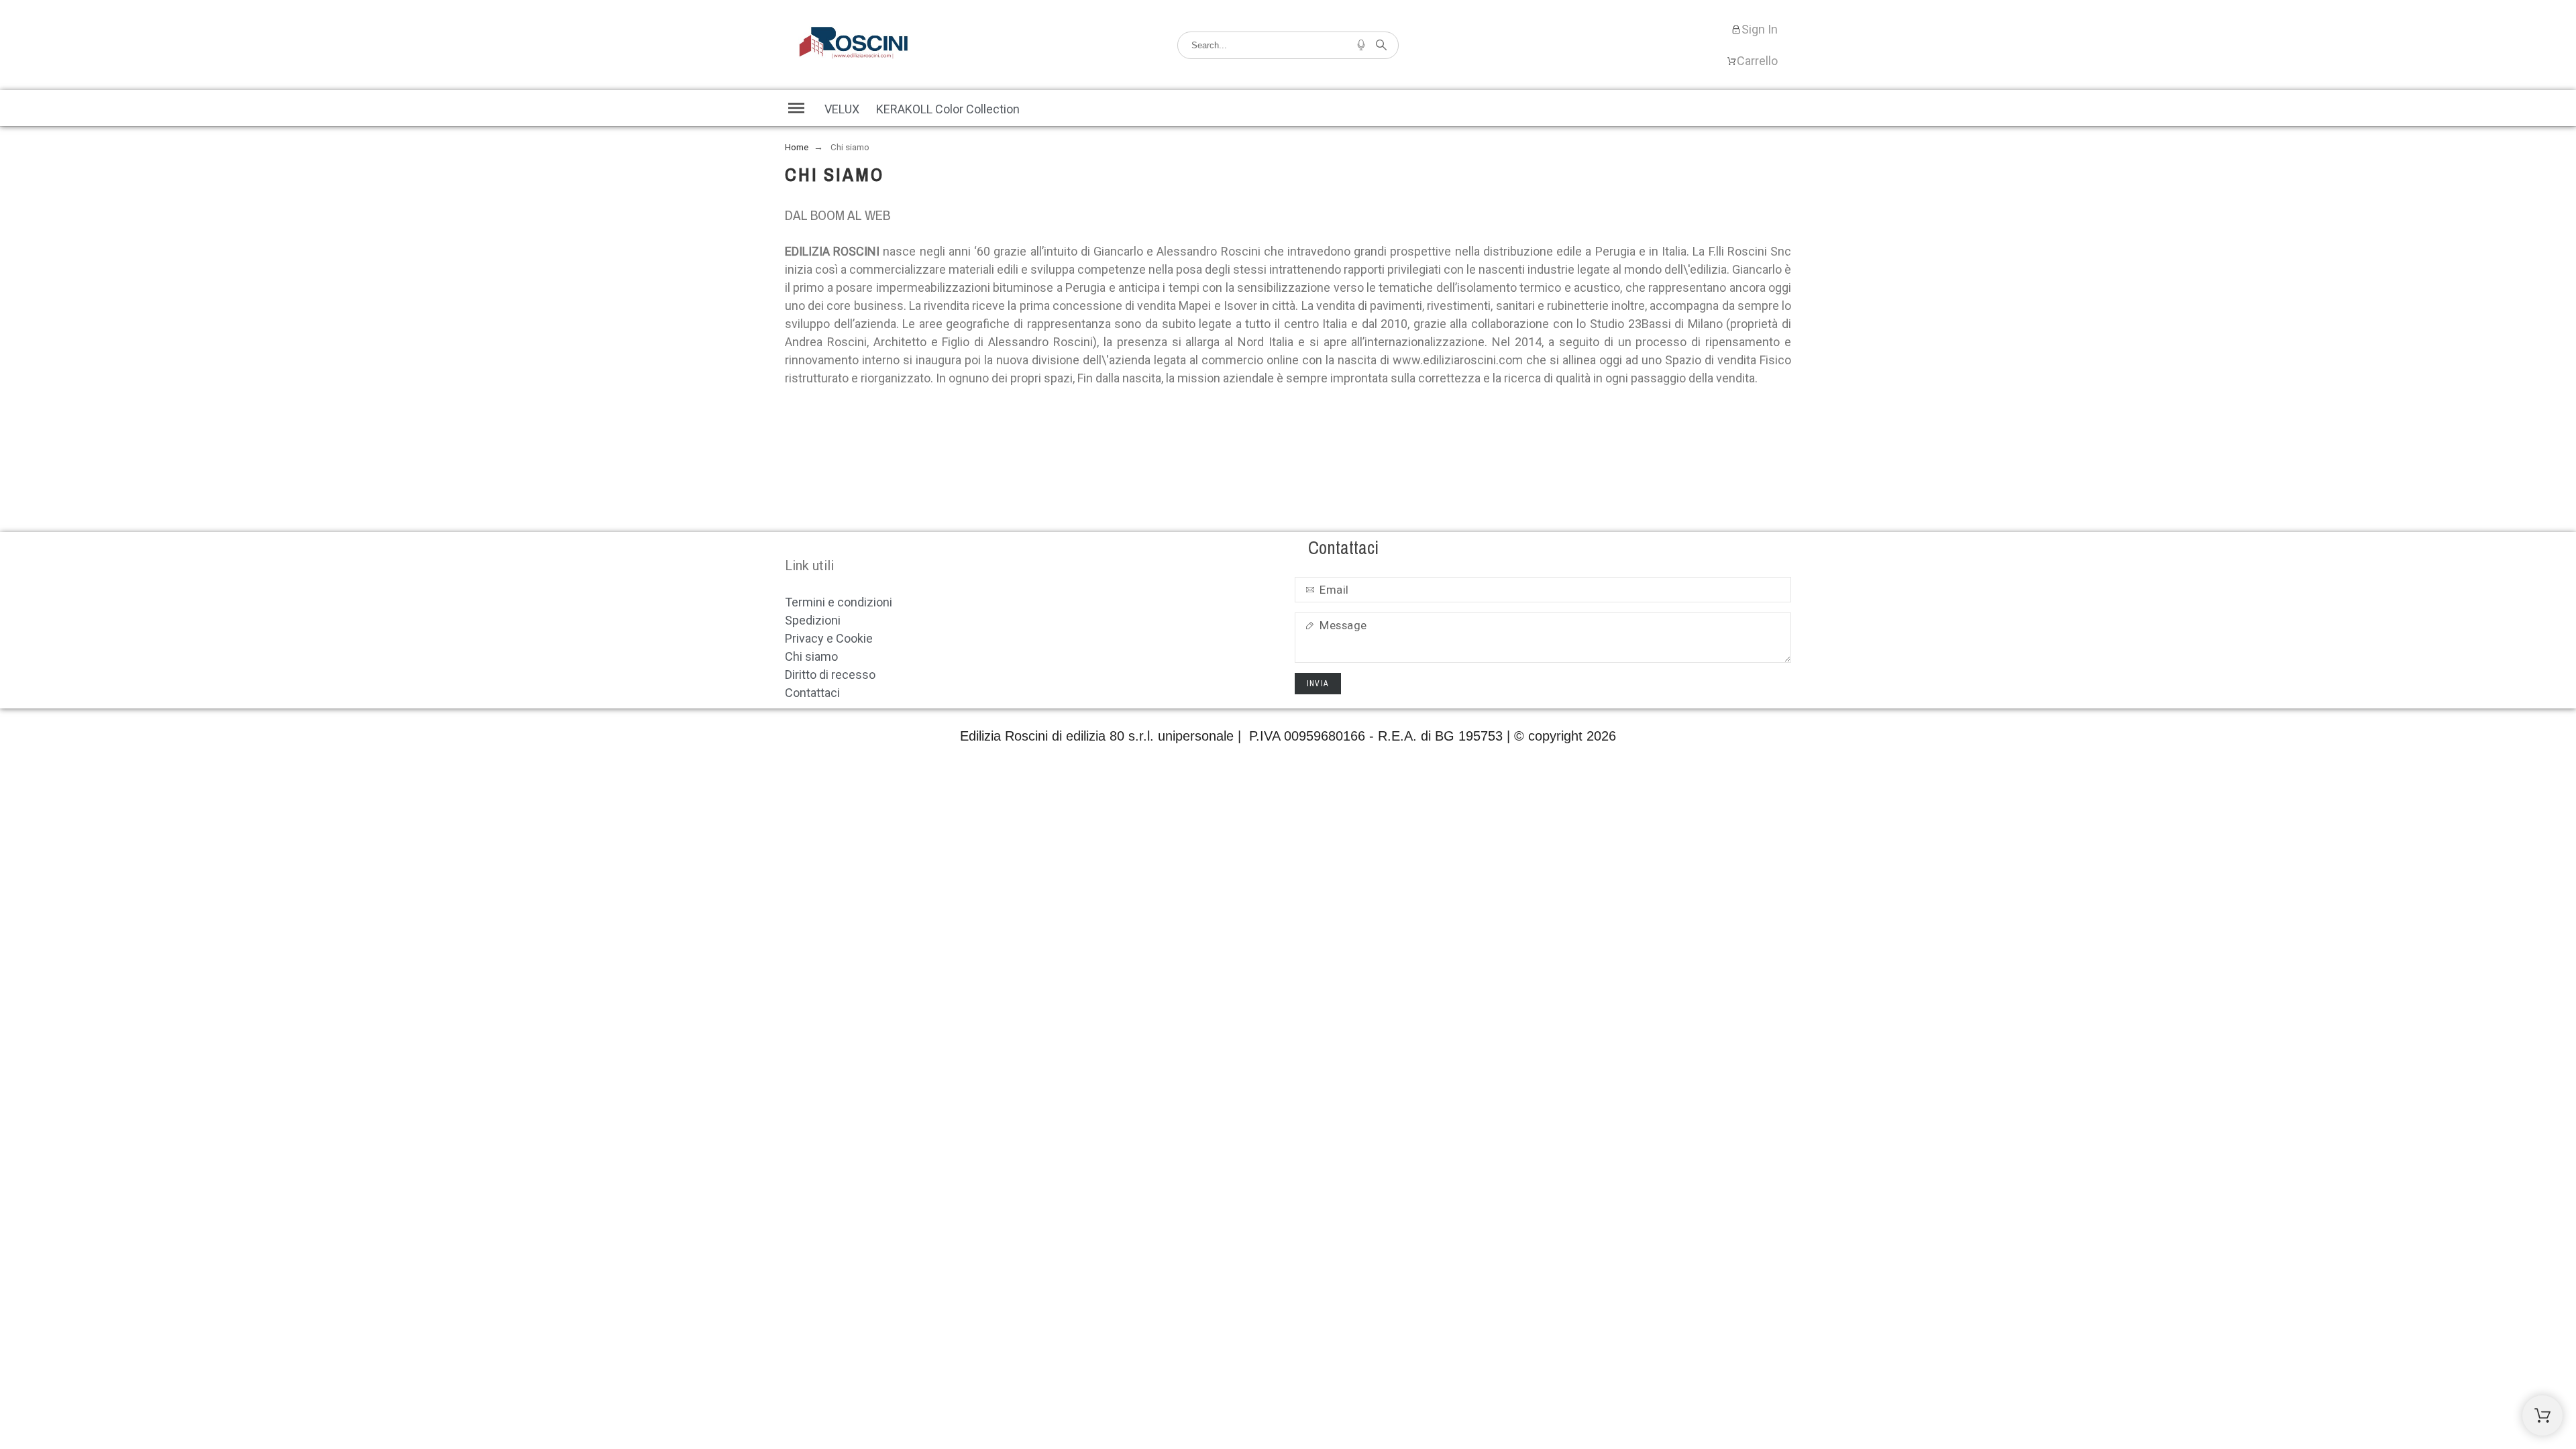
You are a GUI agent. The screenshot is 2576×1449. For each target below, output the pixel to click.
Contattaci (812, 693)
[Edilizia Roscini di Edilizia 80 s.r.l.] (854, 45)
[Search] (1381, 45)
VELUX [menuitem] (842, 109)
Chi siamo (811, 656)
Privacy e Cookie (829, 638)
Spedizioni (813, 620)
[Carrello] (2542, 1415)
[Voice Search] (1361, 45)
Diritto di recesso (830, 675)
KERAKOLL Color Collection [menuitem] (948, 109)
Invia (1318, 684)
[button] (796, 108)
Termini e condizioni (839, 602)
